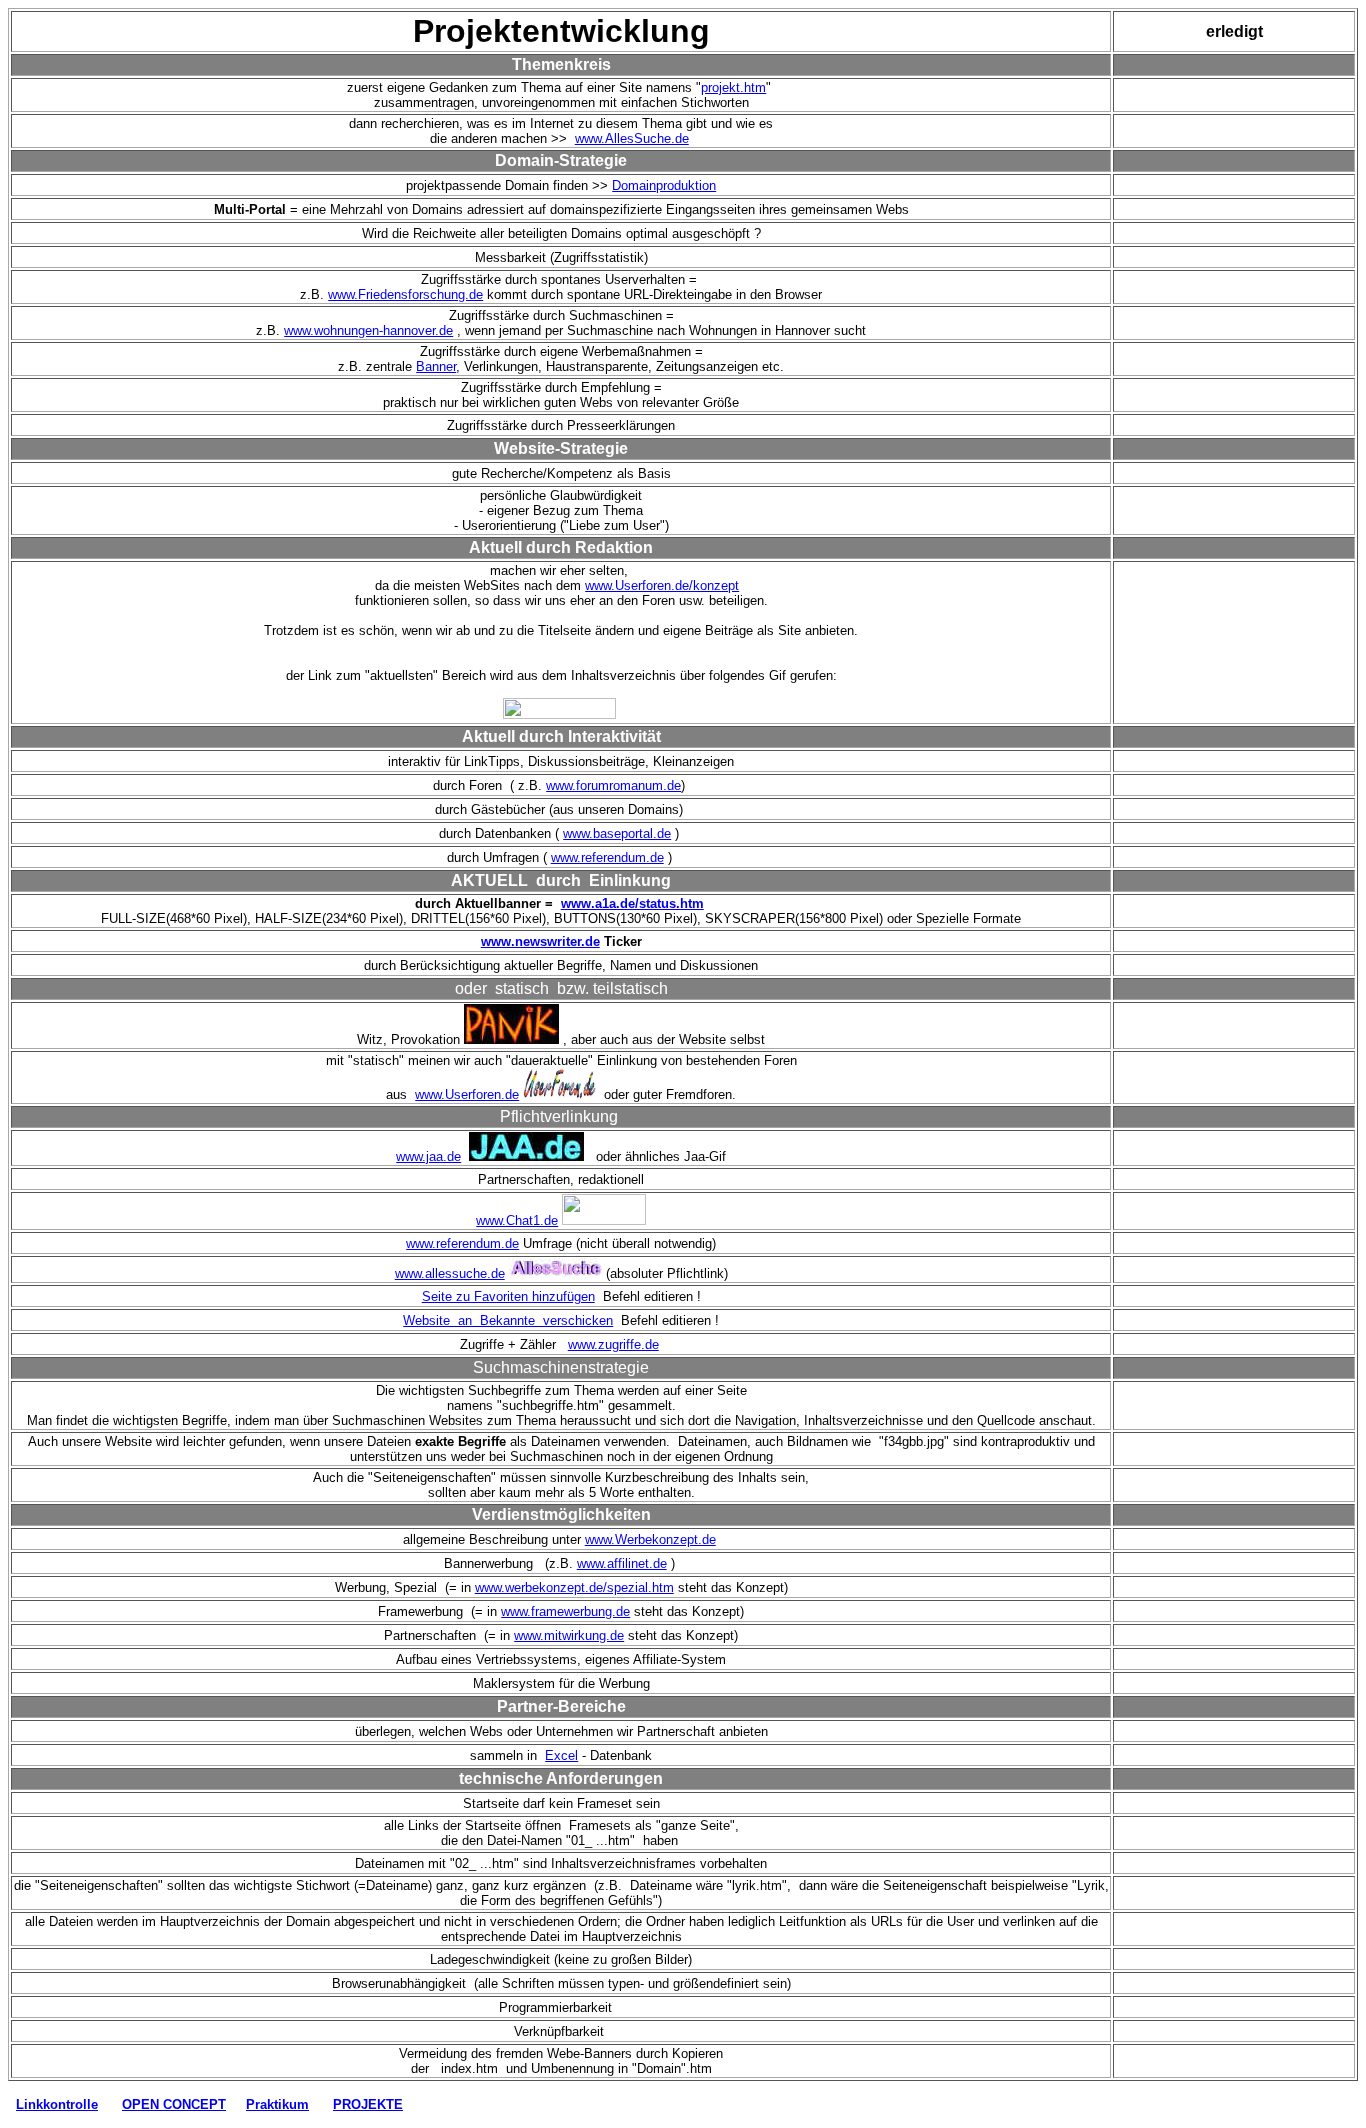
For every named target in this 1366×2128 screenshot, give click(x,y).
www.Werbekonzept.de (650, 1539)
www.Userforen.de (467, 1094)
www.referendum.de (607, 857)
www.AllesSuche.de (632, 138)
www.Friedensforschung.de (405, 294)
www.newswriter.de (540, 941)
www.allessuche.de (450, 1273)
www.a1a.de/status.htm (632, 903)
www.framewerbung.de (565, 1611)
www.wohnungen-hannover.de (368, 330)
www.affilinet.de (622, 1563)
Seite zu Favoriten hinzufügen (508, 1296)
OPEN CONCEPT (174, 2104)
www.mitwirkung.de (569, 1635)
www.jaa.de (428, 1156)
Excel (561, 1755)
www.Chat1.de (517, 1220)
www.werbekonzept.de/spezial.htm (574, 1587)
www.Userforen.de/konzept (662, 585)
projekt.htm (733, 87)
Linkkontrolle (57, 2104)
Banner (436, 366)
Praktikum (277, 2104)
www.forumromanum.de (613, 785)
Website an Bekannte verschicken (508, 1320)
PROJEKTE (368, 2104)
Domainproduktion (664, 185)
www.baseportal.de (617, 833)
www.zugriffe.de (613, 1344)
